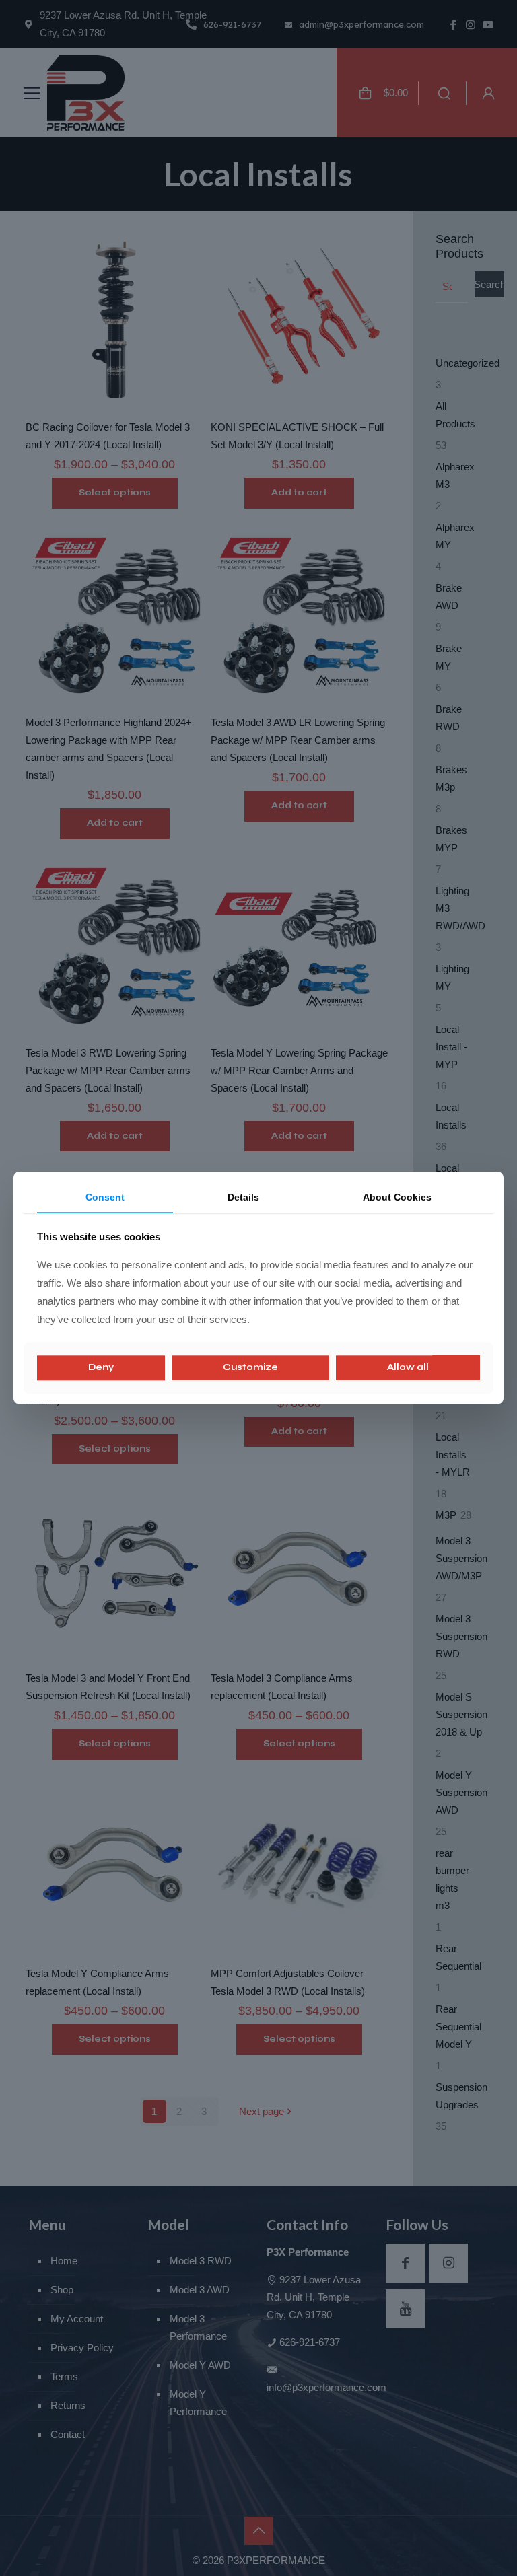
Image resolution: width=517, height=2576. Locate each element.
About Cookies (397, 1197)
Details (243, 1197)
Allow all (408, 1367)
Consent (105, 1197)
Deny (101, 1367)
